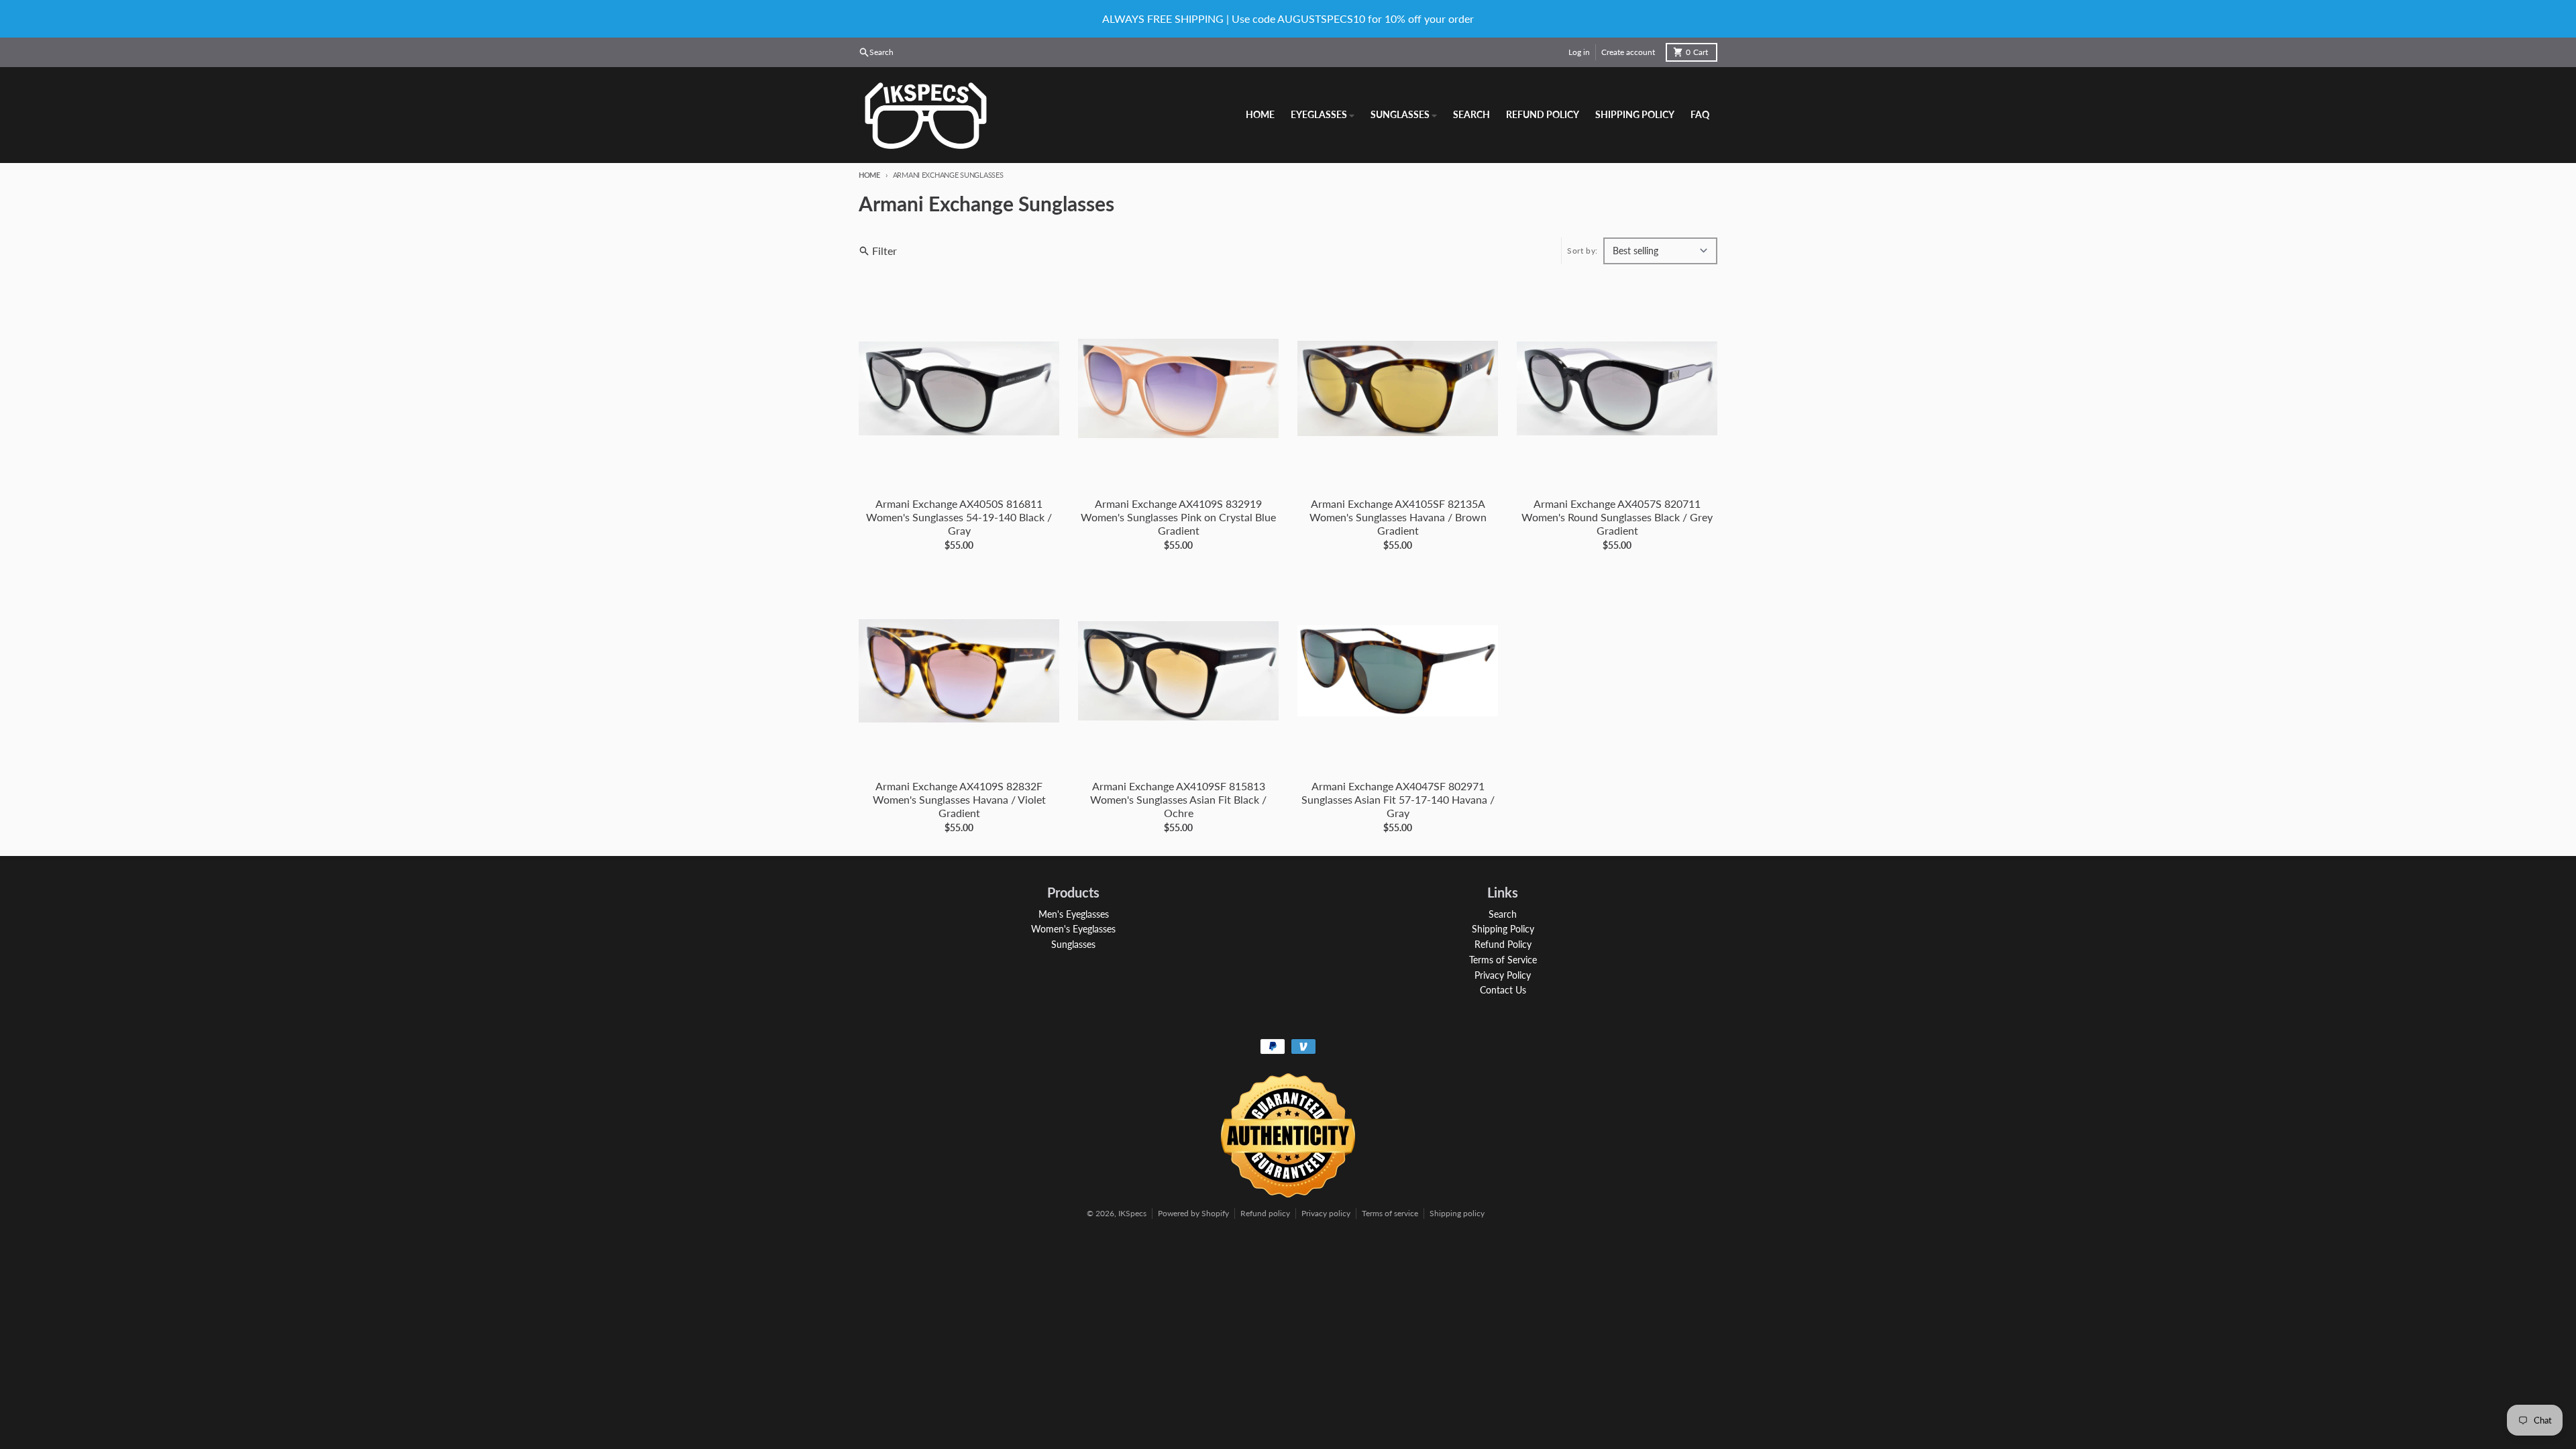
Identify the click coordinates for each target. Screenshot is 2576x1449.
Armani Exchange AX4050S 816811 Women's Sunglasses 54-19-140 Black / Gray (959, 517)
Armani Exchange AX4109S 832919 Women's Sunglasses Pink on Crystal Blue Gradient (1178, 517)
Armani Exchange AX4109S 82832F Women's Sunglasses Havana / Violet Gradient (959, 799)
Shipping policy (1457, 1213)
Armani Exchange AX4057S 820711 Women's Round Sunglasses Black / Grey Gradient (1617, 517)
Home (869, 175)
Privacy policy (1326, 1213)
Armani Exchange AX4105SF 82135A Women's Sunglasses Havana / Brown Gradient (1398, 517)
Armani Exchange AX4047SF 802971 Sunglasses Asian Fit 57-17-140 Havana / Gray (1398, 799)
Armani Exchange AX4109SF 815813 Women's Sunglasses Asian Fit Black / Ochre (1178, 799)
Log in (1579, 52)
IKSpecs (1132, 1213)
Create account (1628, 52)
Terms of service (1390, 1213)
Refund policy (1265, 1213)
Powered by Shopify (1193, 1213)
